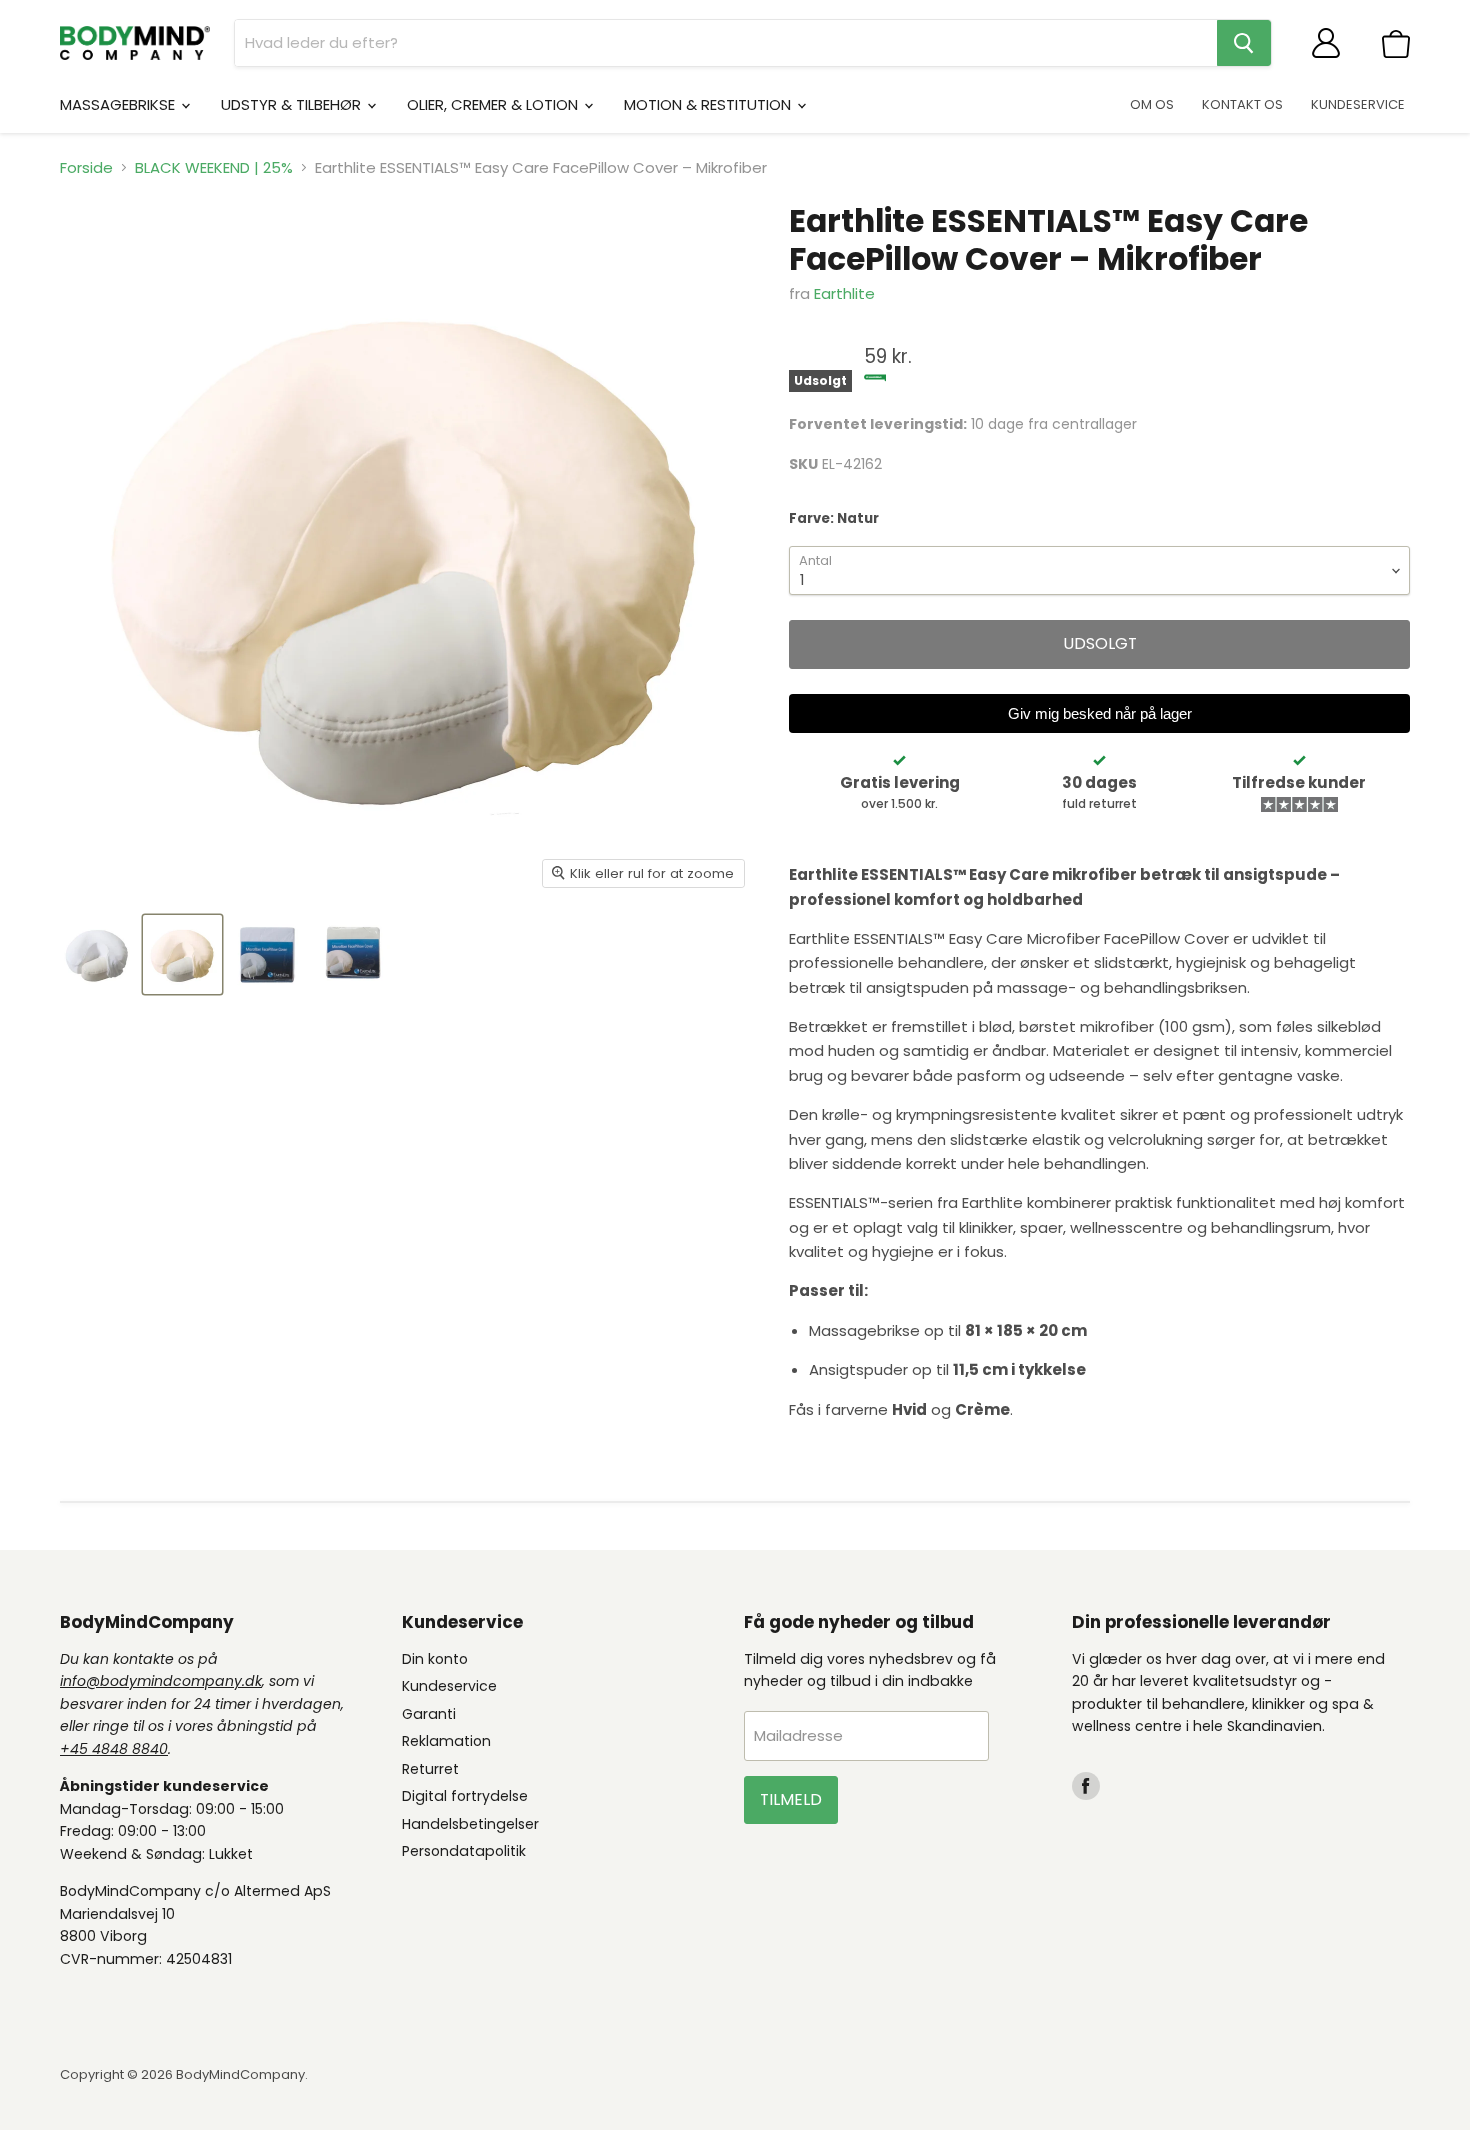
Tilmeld (791, 1799)
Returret (430, 1769)
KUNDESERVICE (1358, 104)
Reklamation (446, 1741)
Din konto (435, 1659)
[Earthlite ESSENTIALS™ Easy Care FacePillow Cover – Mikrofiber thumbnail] (97, 954)
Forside (86, 167)
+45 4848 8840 (114, 1749)
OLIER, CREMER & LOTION (494, 104)
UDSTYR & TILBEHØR (293, 104)
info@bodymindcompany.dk (161, 1681)
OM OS (1152, 104)
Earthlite (844, 293)
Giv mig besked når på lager (1100, 713)
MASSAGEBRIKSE (119, 104)
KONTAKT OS (1242, 104)
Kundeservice (449, 1686)
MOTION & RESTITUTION (709, 104)
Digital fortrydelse (465, 1796)
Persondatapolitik (464, 1851)
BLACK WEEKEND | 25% (214, 167)
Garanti (429, 1714)
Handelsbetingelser (470, 1824)
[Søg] (1244, 43)
